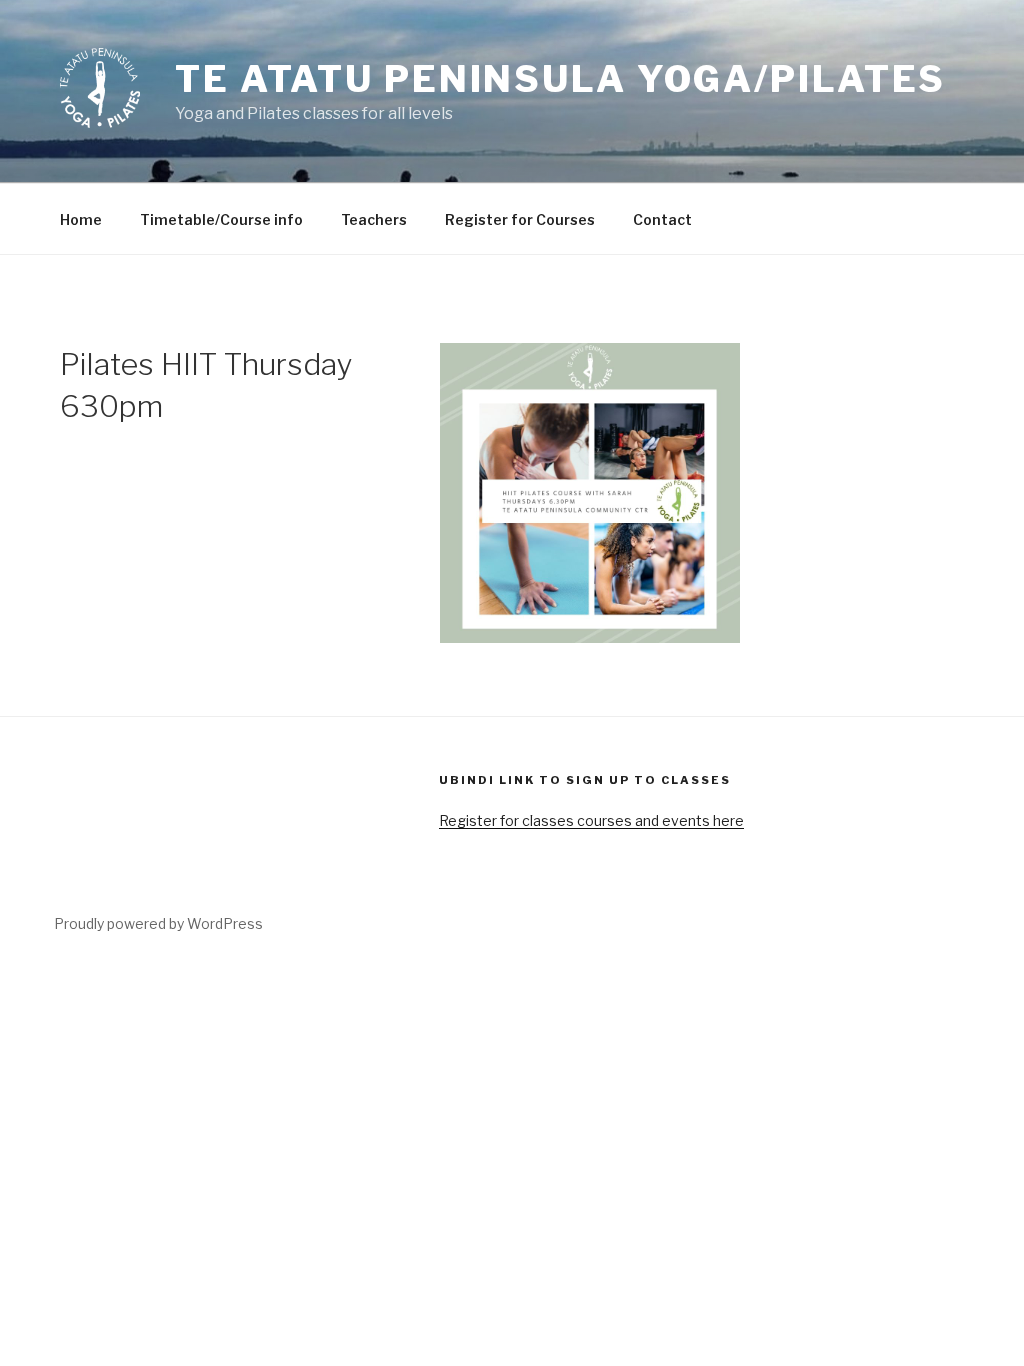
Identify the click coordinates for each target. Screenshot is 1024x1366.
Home (81, 219)
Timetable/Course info (221, 219)
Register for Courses (520, 219)
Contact (662, 219)
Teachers (374, 219)
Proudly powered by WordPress (158, 923)
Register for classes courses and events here (591, 820)
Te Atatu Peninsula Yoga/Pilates (560, 79)
